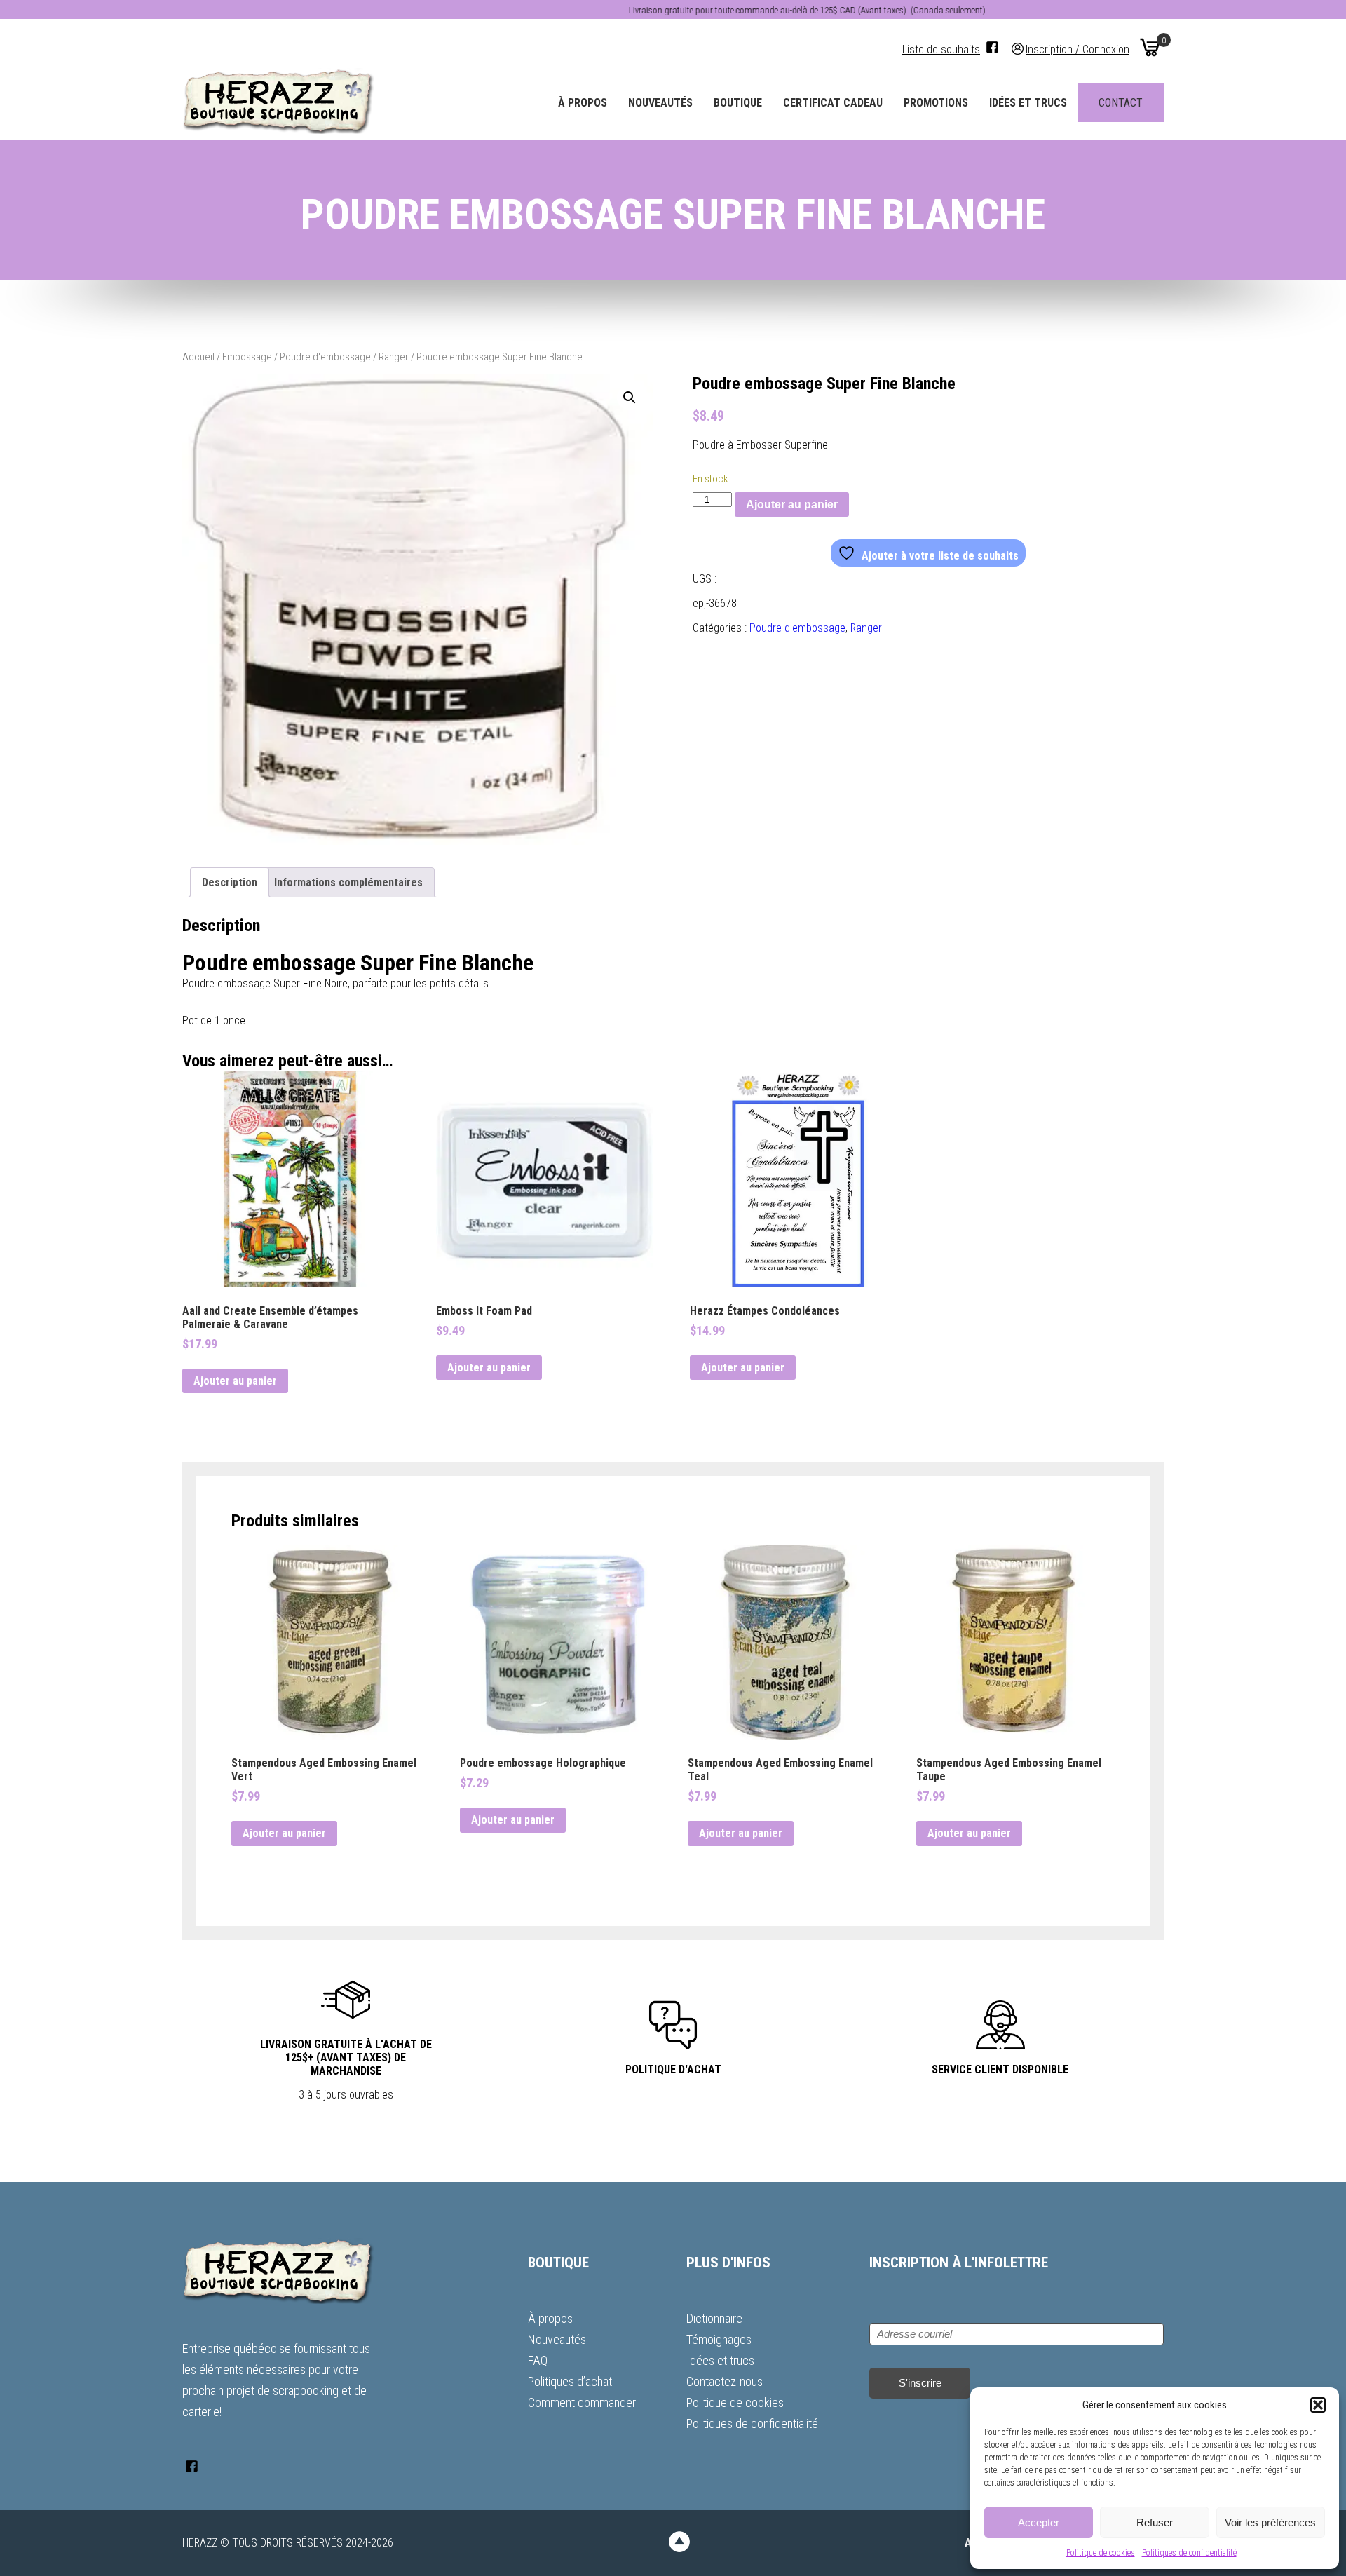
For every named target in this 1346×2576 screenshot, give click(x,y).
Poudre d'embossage (325, 357)
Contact (1121, 103)
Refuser (1155, 2522)
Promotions (936, 103)
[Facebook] (992, 47)
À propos (583, 103)
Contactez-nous (725, 2381)
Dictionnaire (714, 2318)
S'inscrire (920, 2383)
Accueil (198, 357)
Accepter (1039, 2522)
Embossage (247, 357)
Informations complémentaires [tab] (348, 882)
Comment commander (582, 2402)
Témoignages (719, 2339)
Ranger (394, 357)
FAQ (538, 2360)
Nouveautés (660, 103)
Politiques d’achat (570, 2381)
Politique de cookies (1101, 2553)
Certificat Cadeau (833, 103)
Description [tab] (230, 882)
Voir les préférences (1270, 2522)
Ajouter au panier (792, 504)
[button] (1318, 2405)
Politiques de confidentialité (1189, 2553)
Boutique (738, 103)
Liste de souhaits (941, 49)
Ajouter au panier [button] (235, 1381)
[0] (1150, 47)
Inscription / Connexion (1078, 49)
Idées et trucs (1028, 103)
